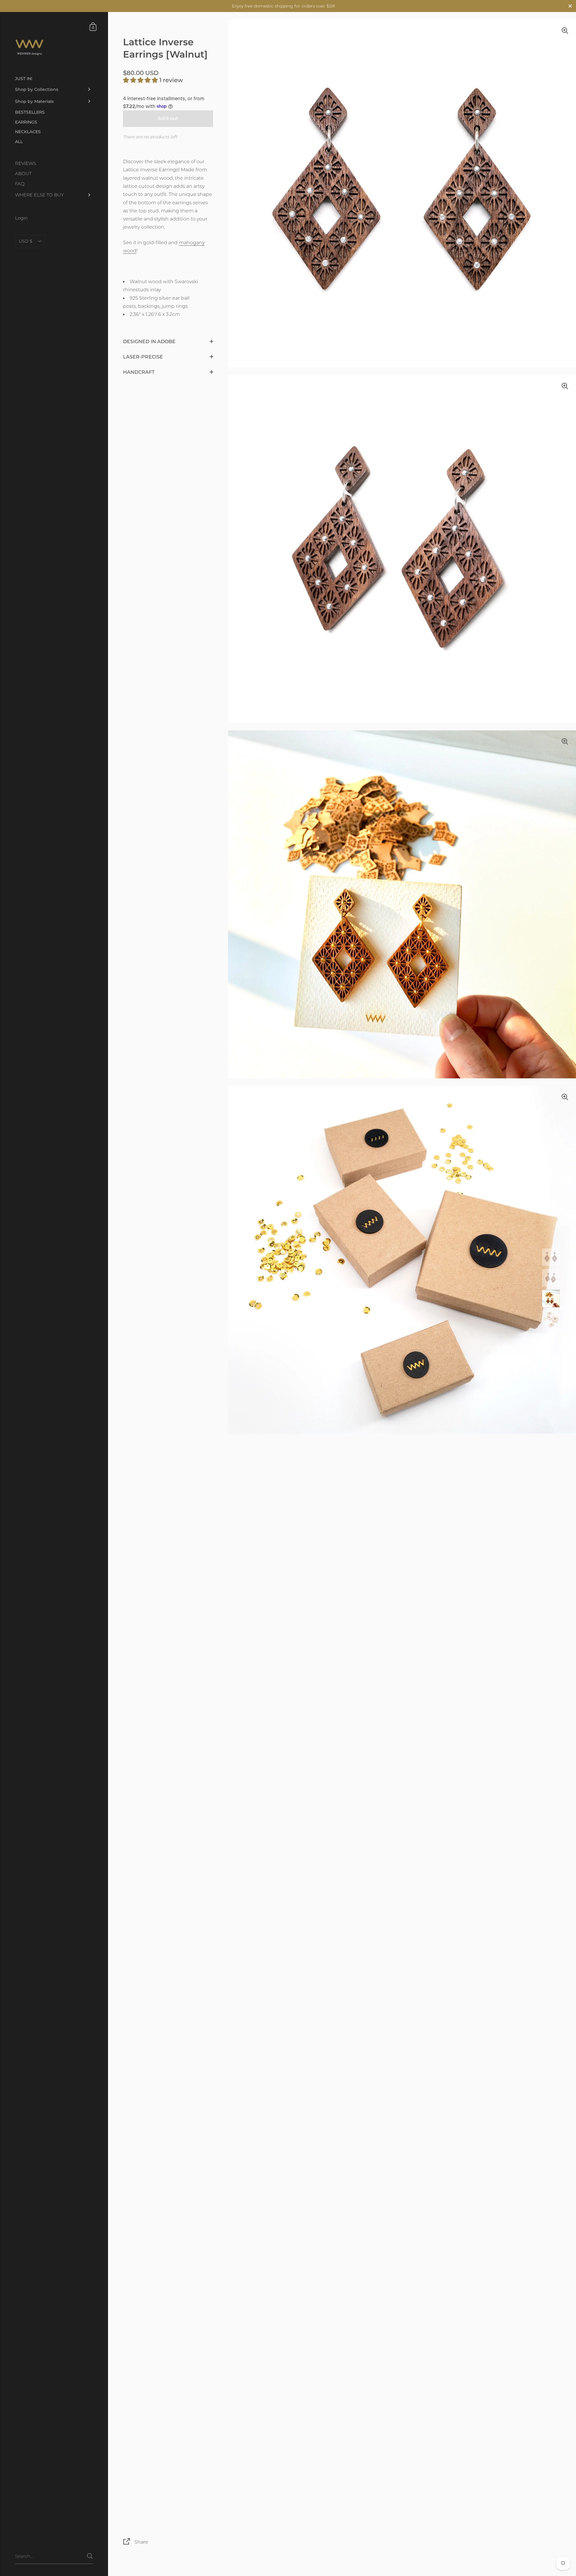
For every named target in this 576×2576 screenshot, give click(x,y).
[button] (141, 80)
